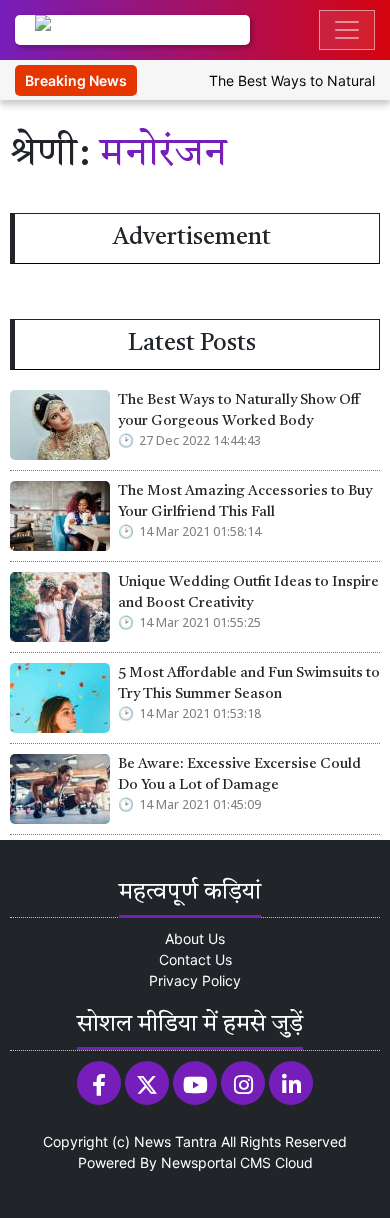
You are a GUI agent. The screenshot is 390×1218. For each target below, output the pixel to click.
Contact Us (195, 959)
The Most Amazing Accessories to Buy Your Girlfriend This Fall (245, 502)
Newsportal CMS (216, 1162)
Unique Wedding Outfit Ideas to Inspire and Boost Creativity (248, 593)
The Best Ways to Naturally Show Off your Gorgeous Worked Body (239, 411)
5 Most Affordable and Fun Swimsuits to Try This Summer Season (249, 684)
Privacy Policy (195, 980)
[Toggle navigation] (347, 30)
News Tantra (175, 1141)
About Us (195, 938)
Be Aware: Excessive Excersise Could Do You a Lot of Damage (239, 775)
